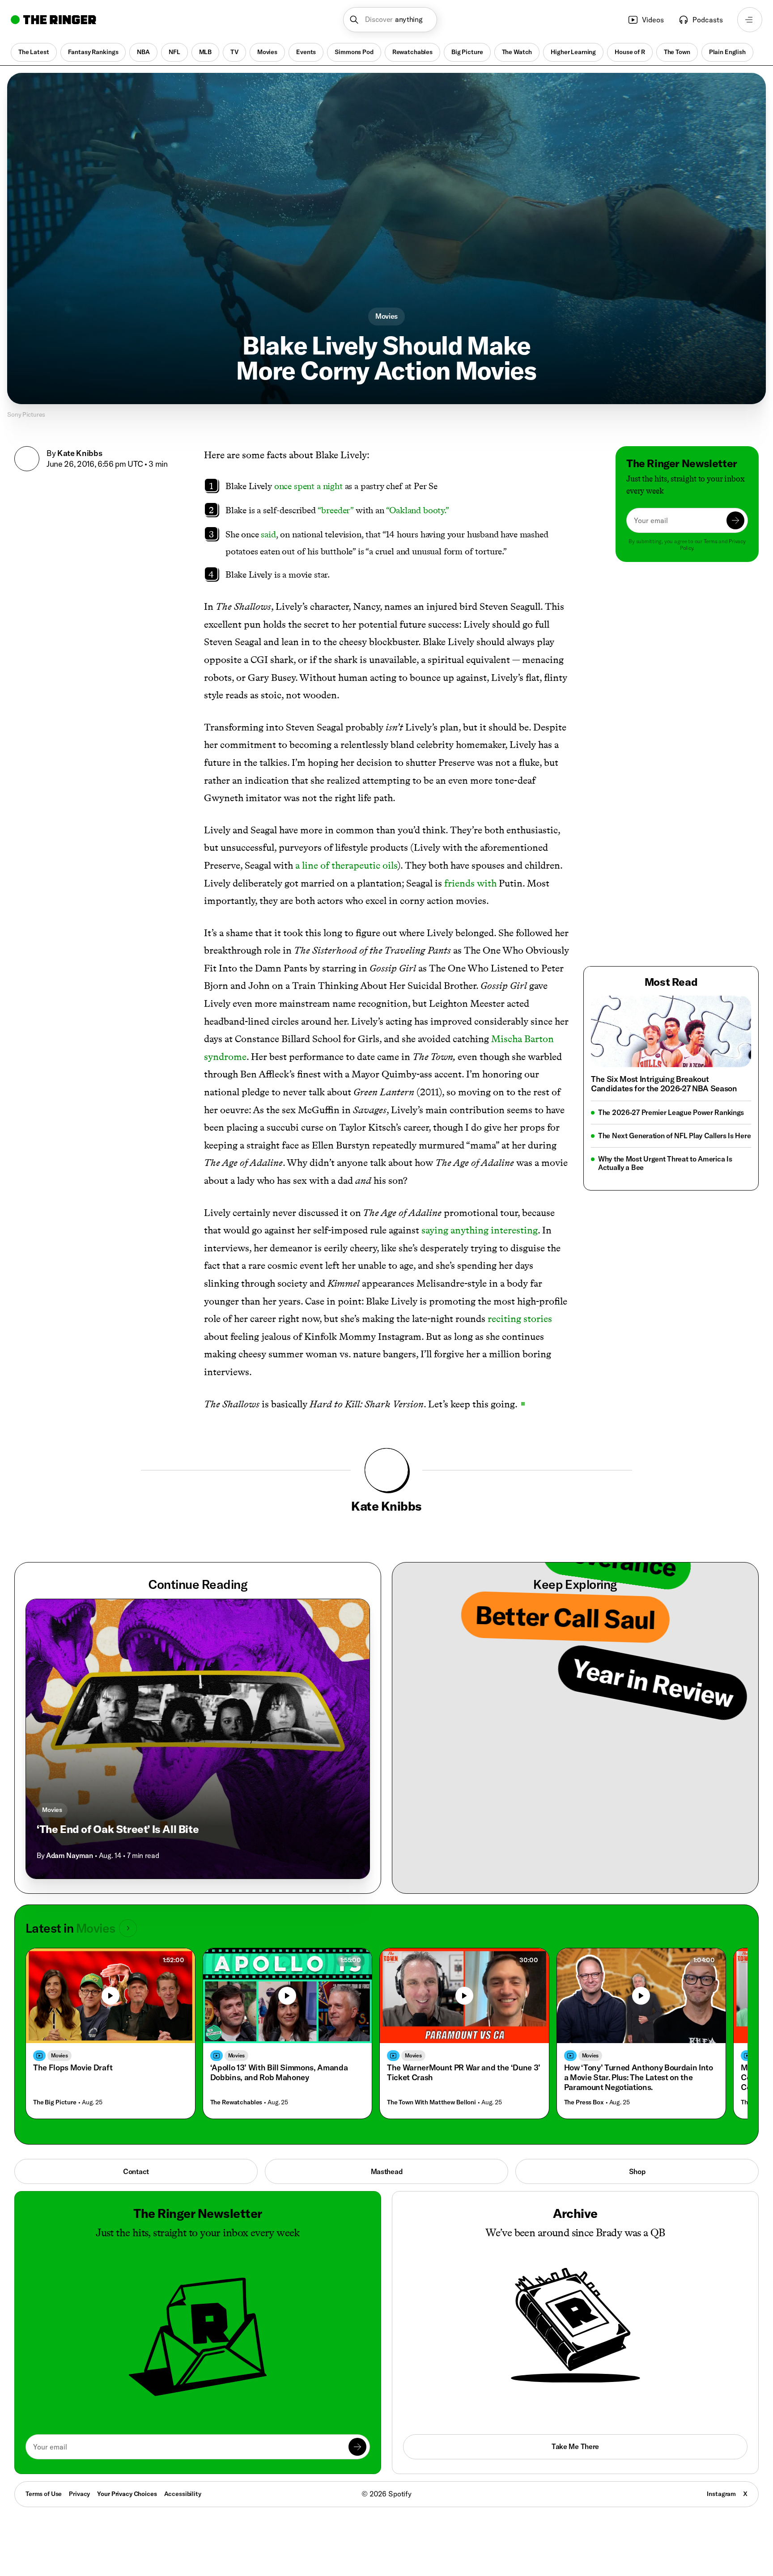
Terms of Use (44, 2494)
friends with (470, 883)
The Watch (517, 52)
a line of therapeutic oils (346, 865)
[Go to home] (53, 20)
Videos (653, 20)
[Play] (110, 1996)
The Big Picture (55, 2102)
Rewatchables (412, 52)
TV (234, 52)
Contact (136, 2171)
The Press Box (584, 2102)
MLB (206, 52)
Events (306, 52)
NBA (143, 52)
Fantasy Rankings (93, 52)
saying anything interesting (480, 1230)
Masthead (387, 2171)
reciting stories (520, 1319)
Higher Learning (573, 52)
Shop (637, 2171)
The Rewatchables (236, 2102)
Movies (267, 52)
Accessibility (183, 2494)
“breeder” (336, 510)
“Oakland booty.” (418, 510)
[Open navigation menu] (750, 20)
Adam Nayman (69, 1855)
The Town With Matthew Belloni (431, 2102)
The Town (677, 52)
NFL (174, 52)
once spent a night (308, 486)
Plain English (727, 52)
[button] (390, 20)
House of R (630, 52)
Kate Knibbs (80, 453)
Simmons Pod (354, 52)
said (268, 534)
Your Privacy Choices (127, 2494)
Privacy (79, 2494)
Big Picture (467, 52)
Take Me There (575, 2446)
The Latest (34, 52)
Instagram (721, 2494)
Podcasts (708, 20)
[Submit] (735, 520)
